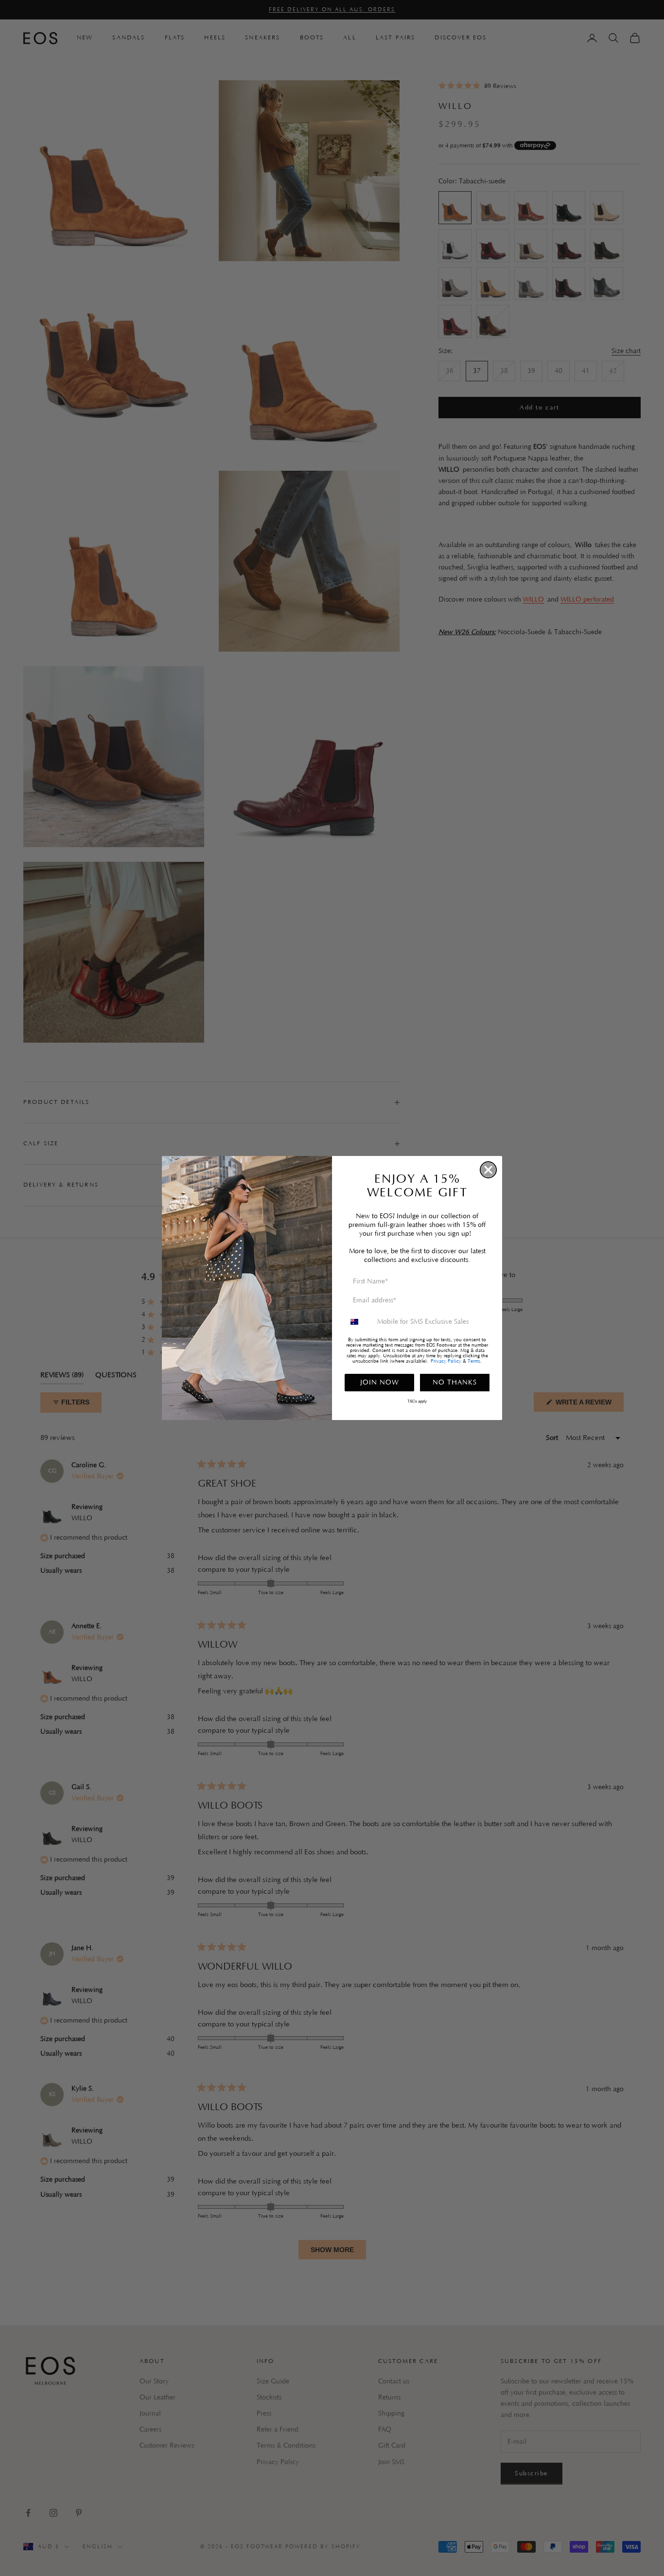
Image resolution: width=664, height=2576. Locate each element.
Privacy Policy (446, 1361)
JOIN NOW (380, 1383)
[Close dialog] (488, 1170)
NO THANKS (455, 1383)
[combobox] (359, 1322)
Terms (474, 1361)
